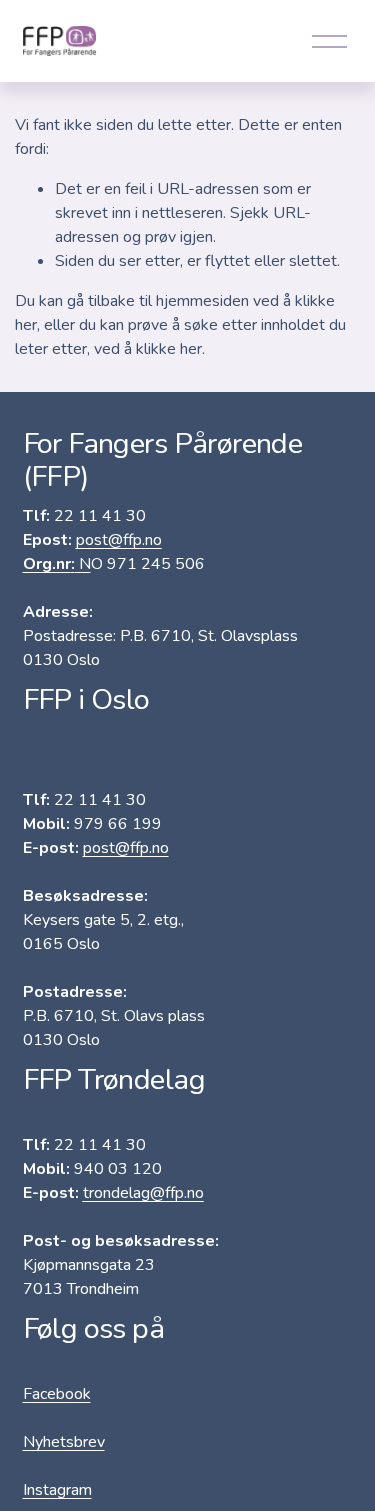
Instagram (57, 1490)
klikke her (169, 349)
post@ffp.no (126, 848)
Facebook (57, 1394)
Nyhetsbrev (64, 1442)
